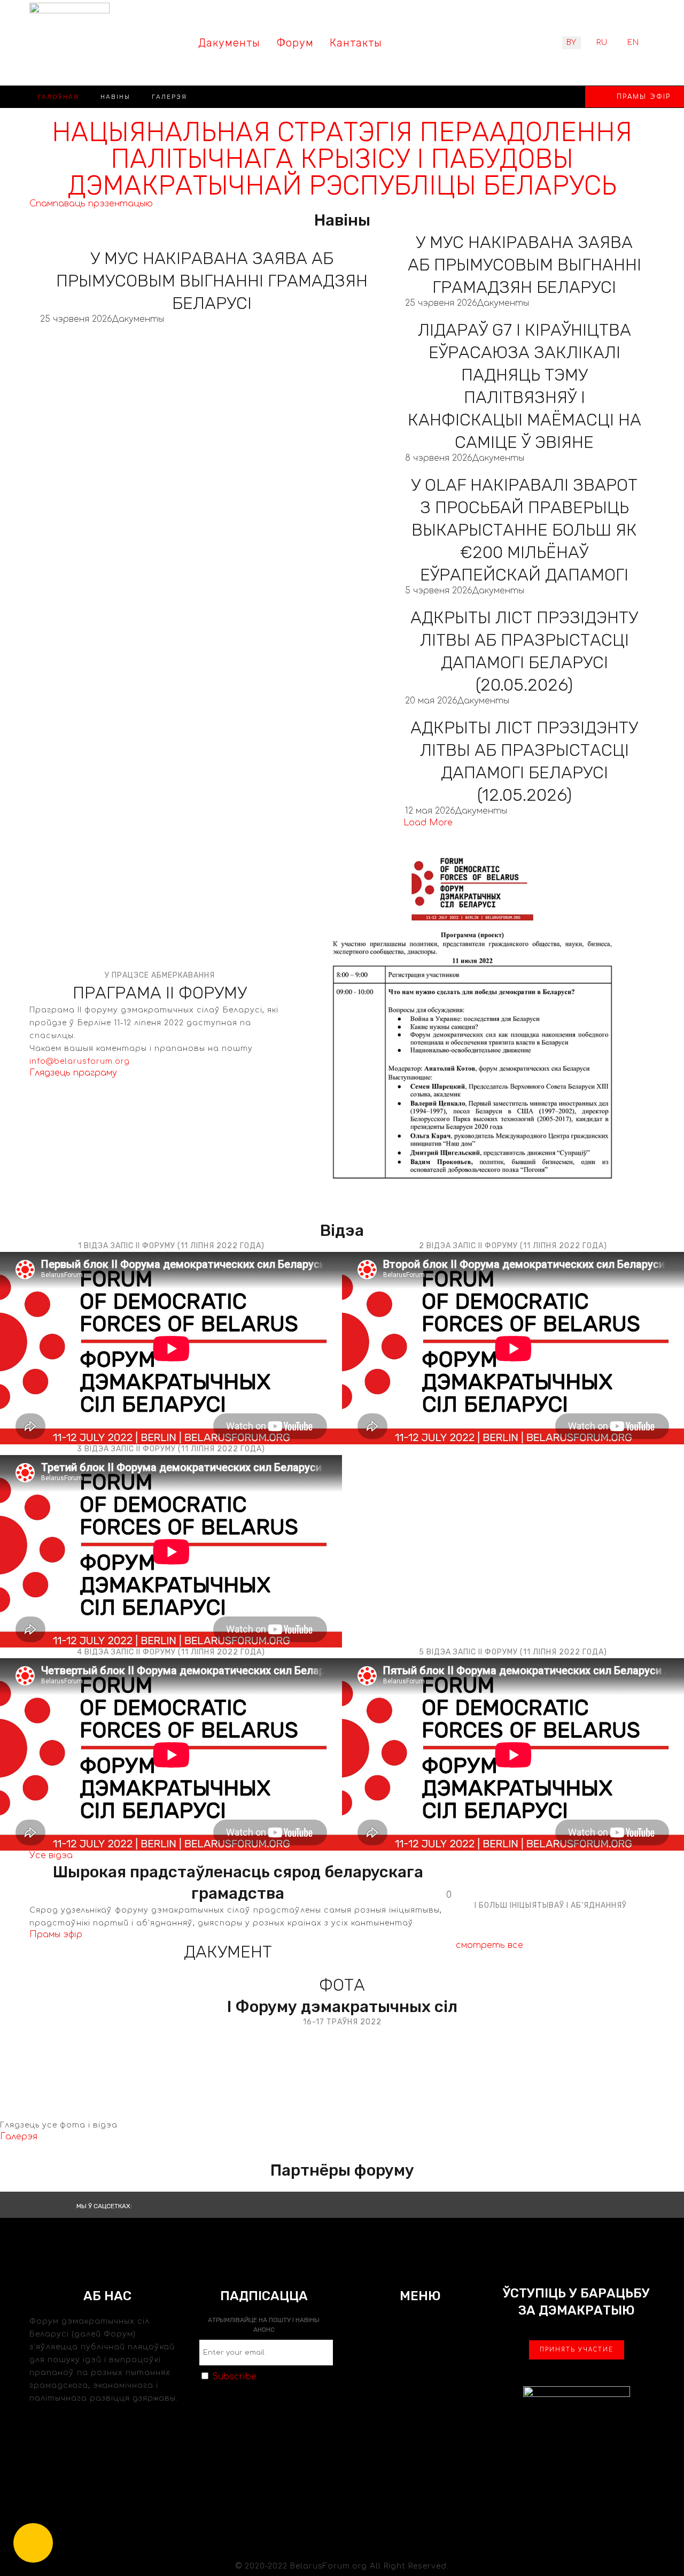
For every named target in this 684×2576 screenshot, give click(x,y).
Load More (428, 823)
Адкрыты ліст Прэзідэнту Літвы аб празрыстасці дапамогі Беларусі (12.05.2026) (524, 761)
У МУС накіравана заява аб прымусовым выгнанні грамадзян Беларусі (212, 281)
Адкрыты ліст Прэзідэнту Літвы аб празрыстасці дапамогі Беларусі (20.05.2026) (524, 651)
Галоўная (58, 97)
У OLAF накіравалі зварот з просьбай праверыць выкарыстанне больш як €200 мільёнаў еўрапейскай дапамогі (524, 530)
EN (633, 42)
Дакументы (138, 319)
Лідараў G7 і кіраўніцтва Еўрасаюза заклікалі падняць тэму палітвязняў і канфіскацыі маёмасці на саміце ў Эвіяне (524, 386)
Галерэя (169, 97)
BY (572, 42)
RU (602, 42)
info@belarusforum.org (80, 1061)
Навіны (115, 97)
